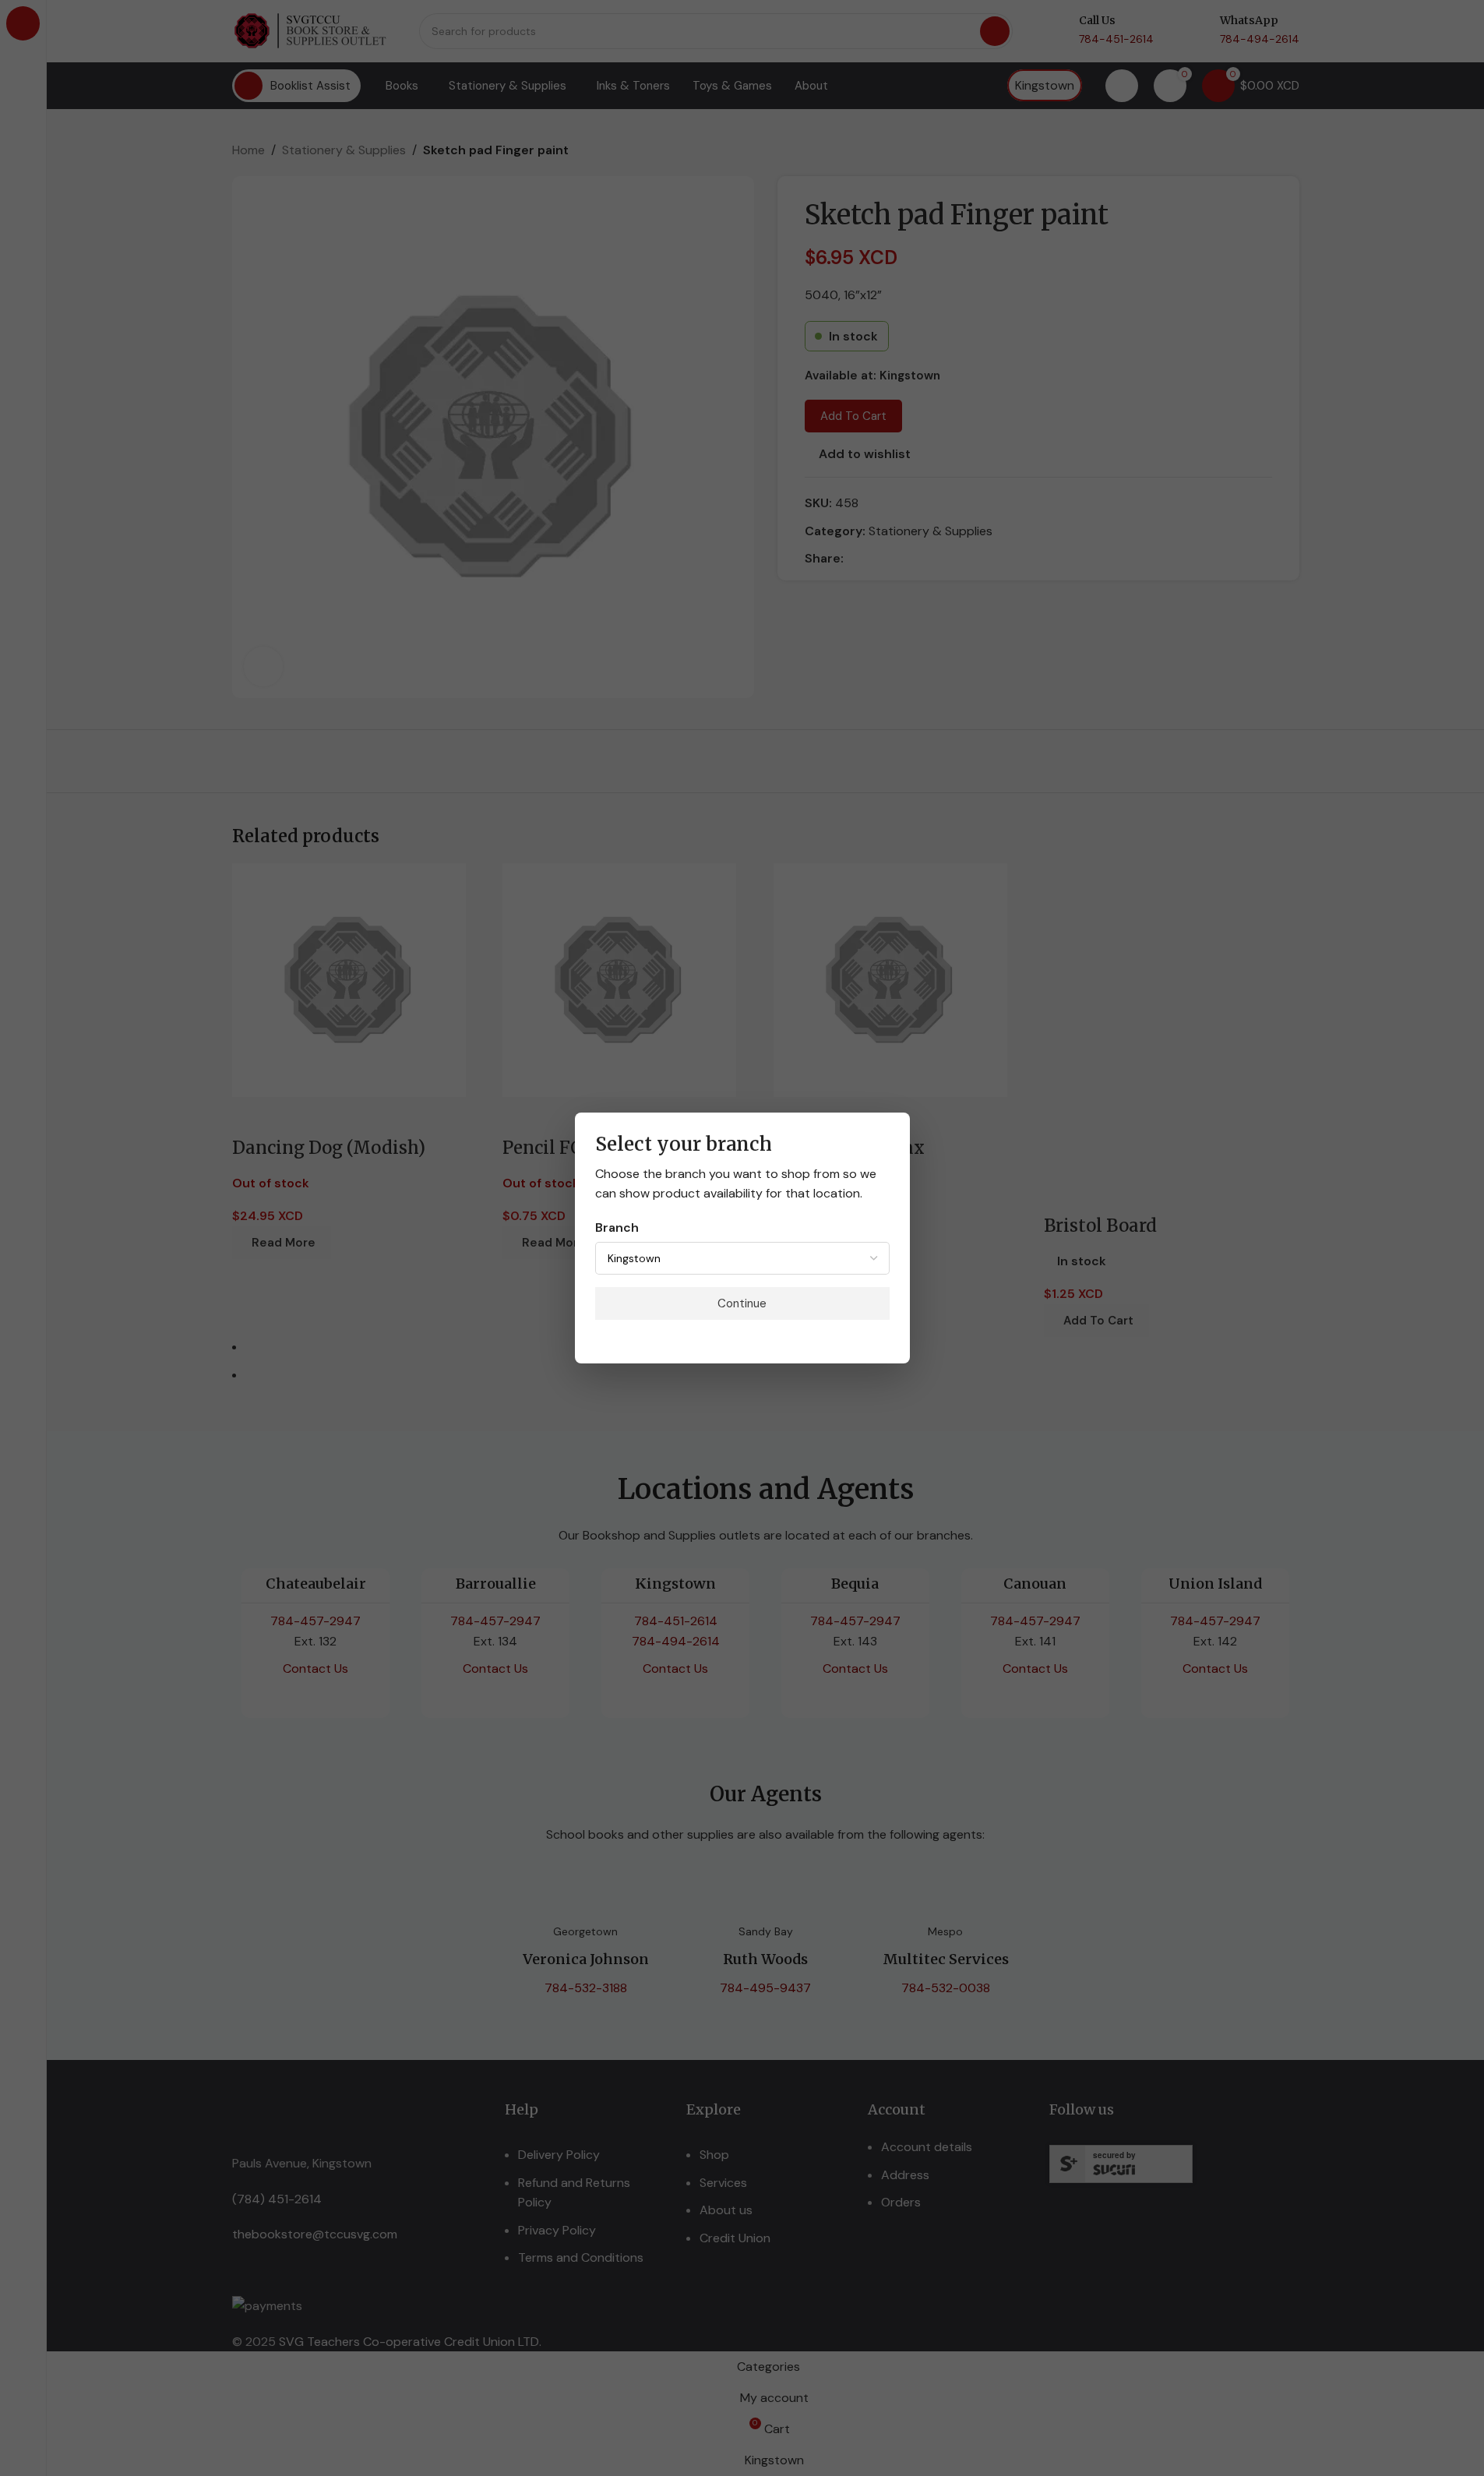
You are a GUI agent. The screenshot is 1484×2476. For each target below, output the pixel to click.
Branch (617, 1227)
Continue (742, 1303)
